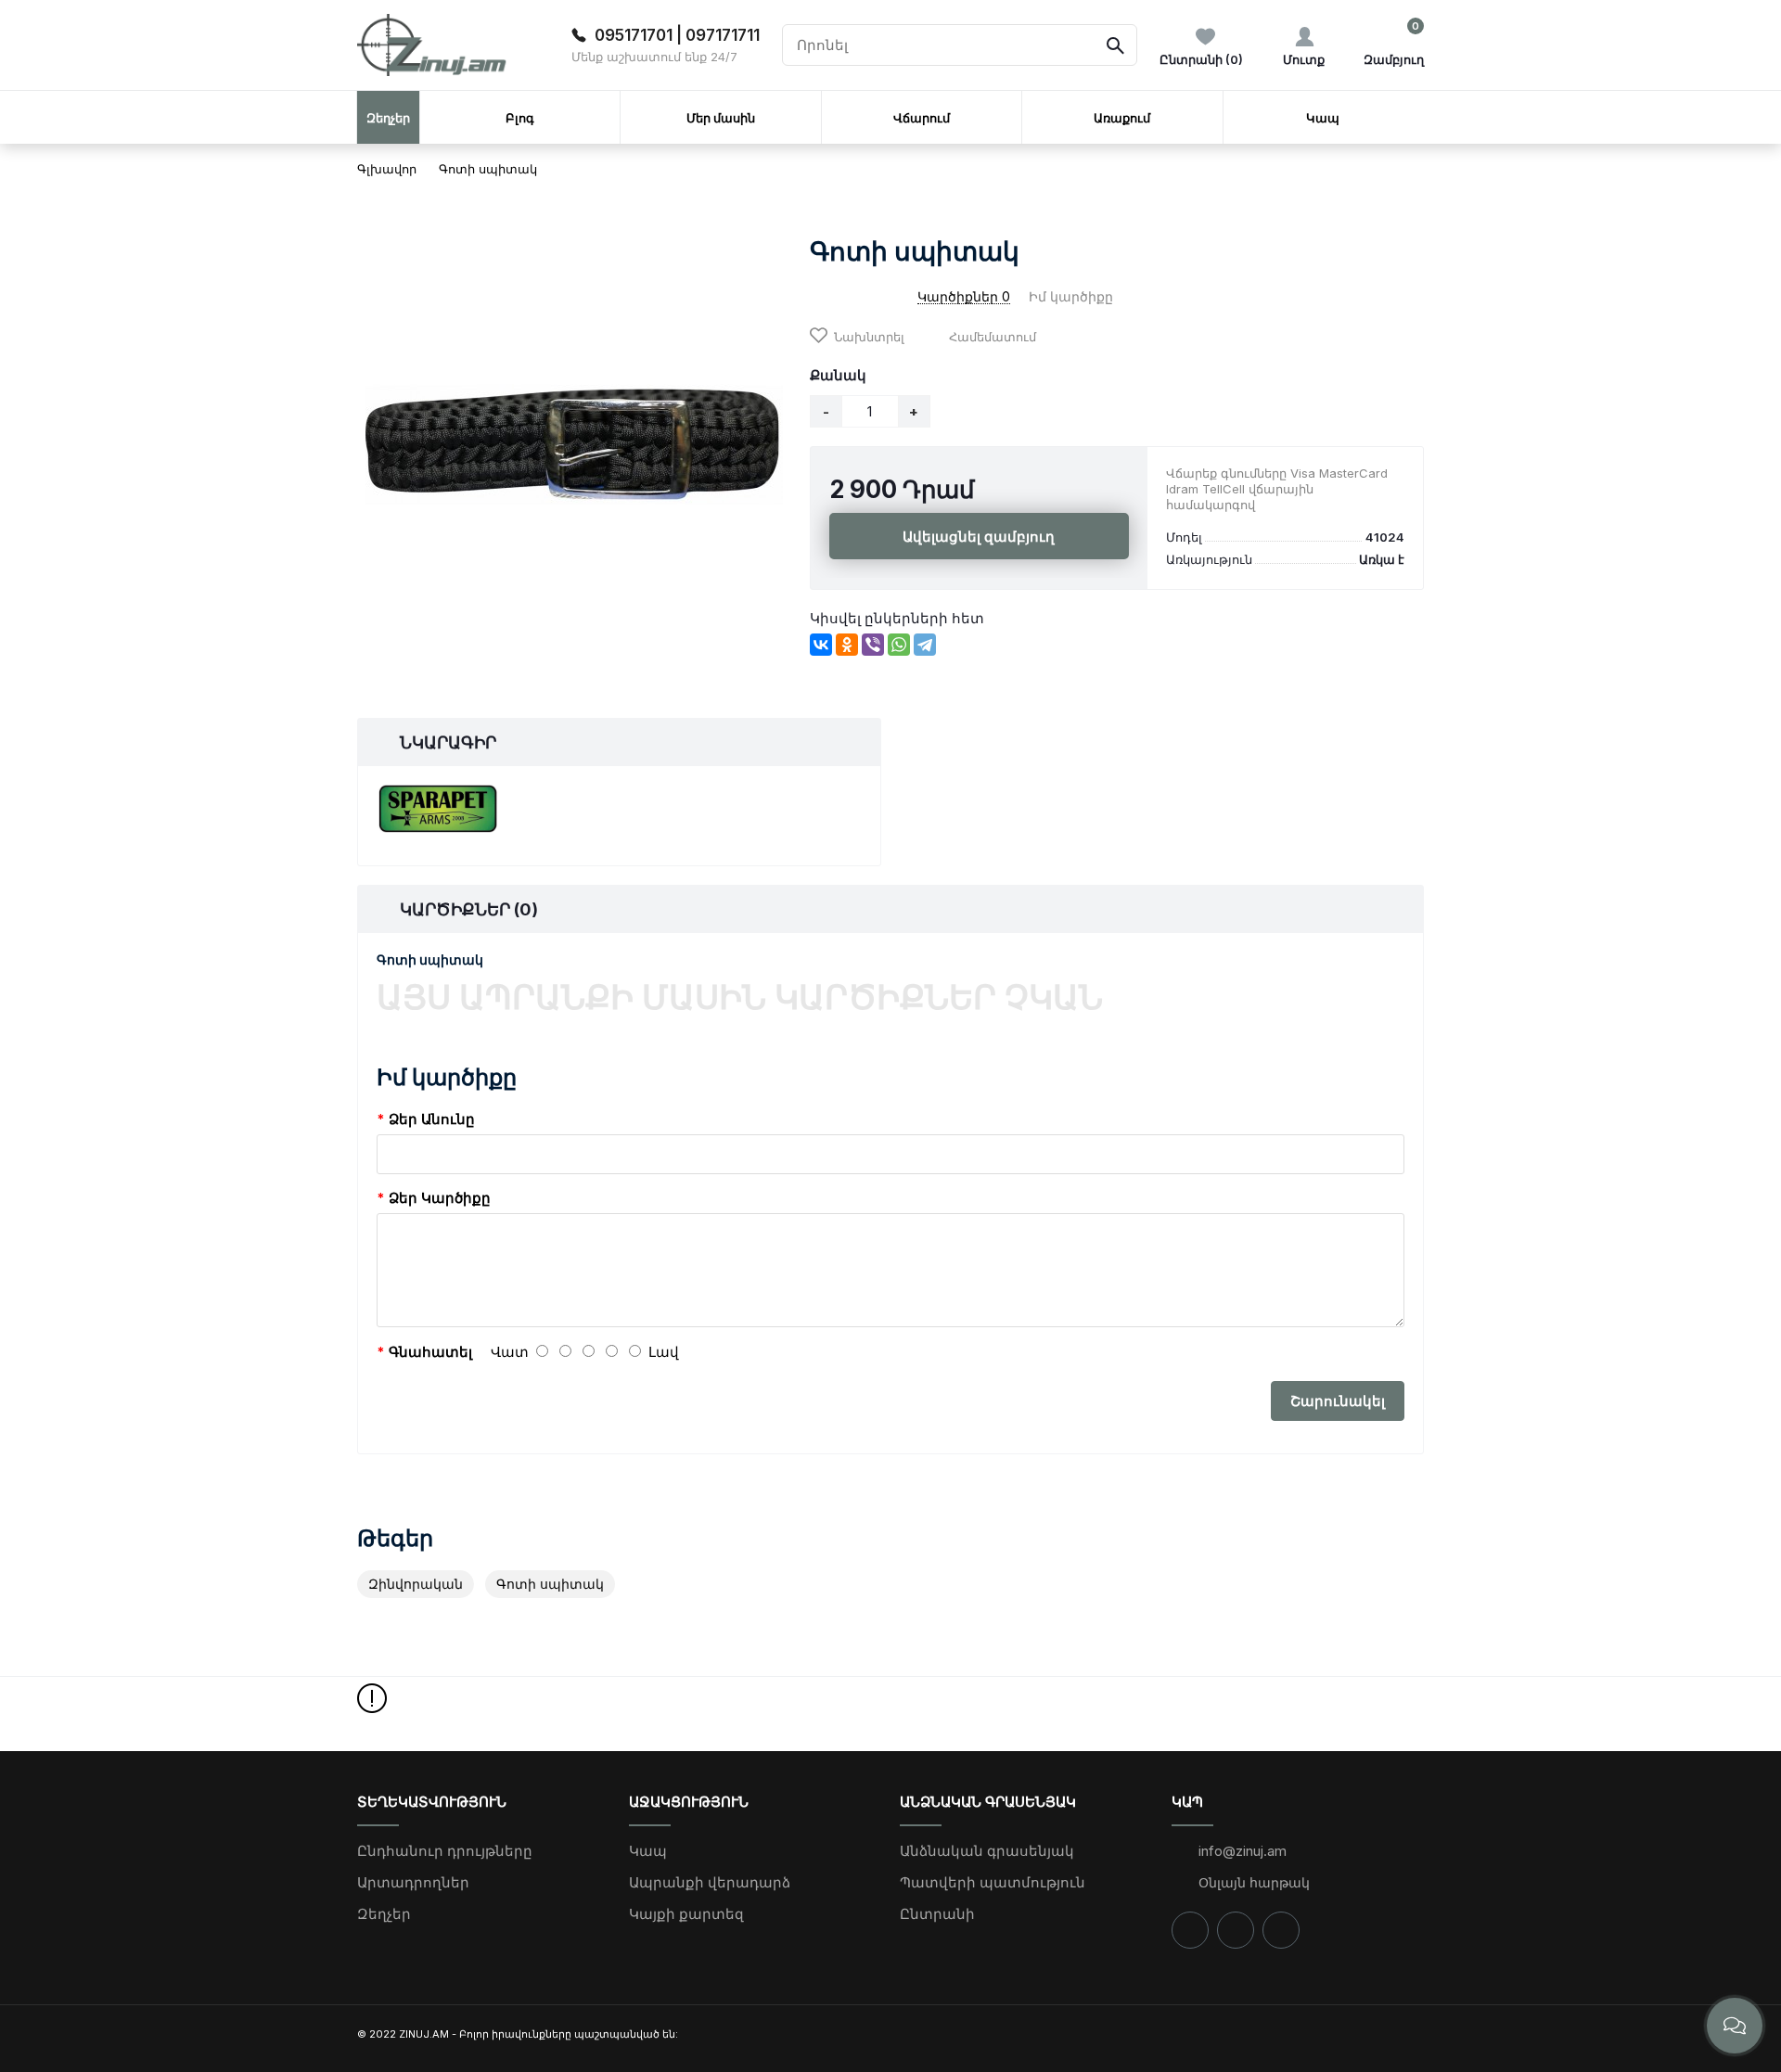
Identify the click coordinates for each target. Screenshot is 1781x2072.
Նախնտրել (869, 337)
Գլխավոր (387, 169)
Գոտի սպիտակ (488, 169)
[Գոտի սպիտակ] (574, 444)
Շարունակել (1338, 1401)
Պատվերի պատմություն (993, 1882)
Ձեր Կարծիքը (440, 1198)
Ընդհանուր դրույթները (445, 1851)
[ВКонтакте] (821, 645)
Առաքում (1122, 118)
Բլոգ (520, 118)
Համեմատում (993, 337)
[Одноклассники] (847, 645)
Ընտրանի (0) (1201, 59)
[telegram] (1281, 1930)
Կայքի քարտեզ (686, 1914)
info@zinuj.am (1241, 1851)
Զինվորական (416, 1584)
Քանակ (838, 375)
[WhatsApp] (899, 645)
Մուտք (1304, 59)
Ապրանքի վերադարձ (710, 1882)
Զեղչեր (384, 1914)
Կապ (1323, 118)
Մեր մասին (721, 118)
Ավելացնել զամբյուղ (979, 537)
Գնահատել (430, 1352)
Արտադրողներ (413, 1882)
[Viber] (873, 645)
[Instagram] (1236, 1930)
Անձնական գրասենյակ (987, 1851)
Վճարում (922, 118)
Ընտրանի (937, 1914)
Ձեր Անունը (432, 1119)
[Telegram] (925, 645)
